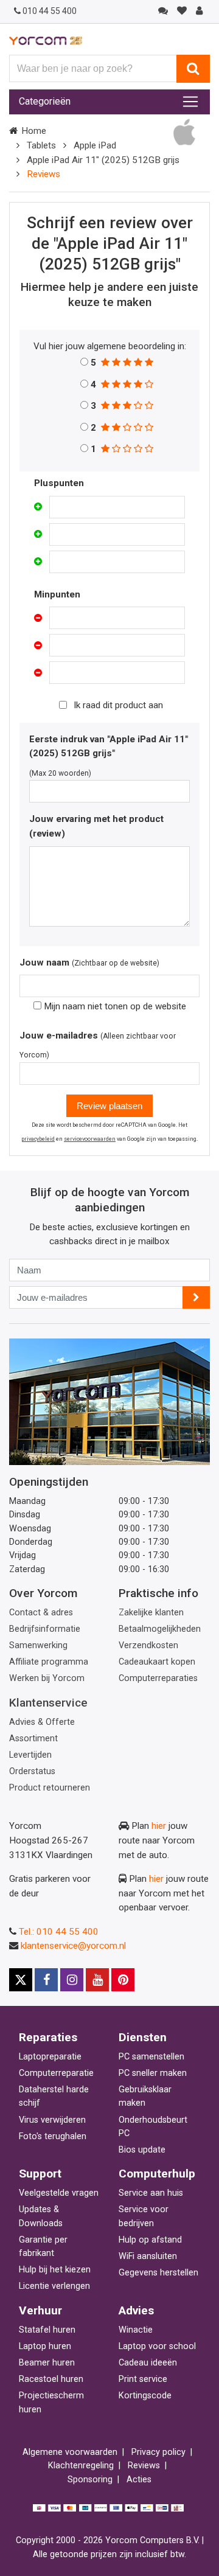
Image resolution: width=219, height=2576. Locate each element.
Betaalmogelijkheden (160, 1629)
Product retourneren (50, 1788)
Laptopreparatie (50, 2057)
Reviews (144, 2466)
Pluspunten (59, 483)
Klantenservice (48, 1703)
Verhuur (40, 2310)
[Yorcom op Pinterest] (123, 1980)
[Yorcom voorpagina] (46, 40)
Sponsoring (90, 2480)
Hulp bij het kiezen (55, 2270)
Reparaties (48, 2037)
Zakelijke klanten (151, 1613)
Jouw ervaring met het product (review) (96, 826)
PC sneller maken (153, 2073)
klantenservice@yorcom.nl (73, 1946)
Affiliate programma (49, 1662)
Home (34, 131)
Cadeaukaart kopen (157, 1662)
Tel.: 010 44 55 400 (59, 1932)
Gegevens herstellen (158, 2273)
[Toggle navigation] (190, 102)
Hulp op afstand (150, 2240)
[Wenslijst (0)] (182, 11)
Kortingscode (145, 2396)
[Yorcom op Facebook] (46, 1980)
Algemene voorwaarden (70, 2452)
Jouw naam (44, 963)
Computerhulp (157, 2174)
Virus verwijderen (52, 2120)
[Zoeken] (193, 69)
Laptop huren (45, 2346)
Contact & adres (41, 1613)
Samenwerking (38, 1645)
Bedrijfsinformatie (45, 1629)
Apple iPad (95, 145)
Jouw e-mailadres (59, 1036)
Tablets (41, 145)
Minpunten (57, 594)
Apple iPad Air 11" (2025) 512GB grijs (103, 160)
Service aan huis (151, 2193)
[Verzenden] (196, 1297)
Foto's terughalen (53, 2136)
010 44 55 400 (50, 11)
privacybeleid (38, 1139)
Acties (139, 2480)
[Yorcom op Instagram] (72, 1980)
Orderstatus (32, 1771)
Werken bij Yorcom (47, 1678)
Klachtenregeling (81, 2466)
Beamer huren (47, 2363)
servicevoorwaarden (90, 1139)
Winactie (136, 2330)
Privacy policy (158, 2452)
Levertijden (30, 1755)
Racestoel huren (51, 2379)
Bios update (142, 2150)
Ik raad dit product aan (118, 705)
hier (159, 1826)
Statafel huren (47, 2330)
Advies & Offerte (42, 1722)
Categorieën (45, 101)
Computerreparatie (56, 2073)
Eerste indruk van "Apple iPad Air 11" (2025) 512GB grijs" (109, 747)
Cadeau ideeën (148, 2363)
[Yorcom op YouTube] (97, 1980)
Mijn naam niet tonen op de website (114, 1006)
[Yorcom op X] (21, 1980)
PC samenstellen (151, 2057)
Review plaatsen (109, 1106)
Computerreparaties (158, 1678)
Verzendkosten (148, 1645)
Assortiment (33, 1739)
